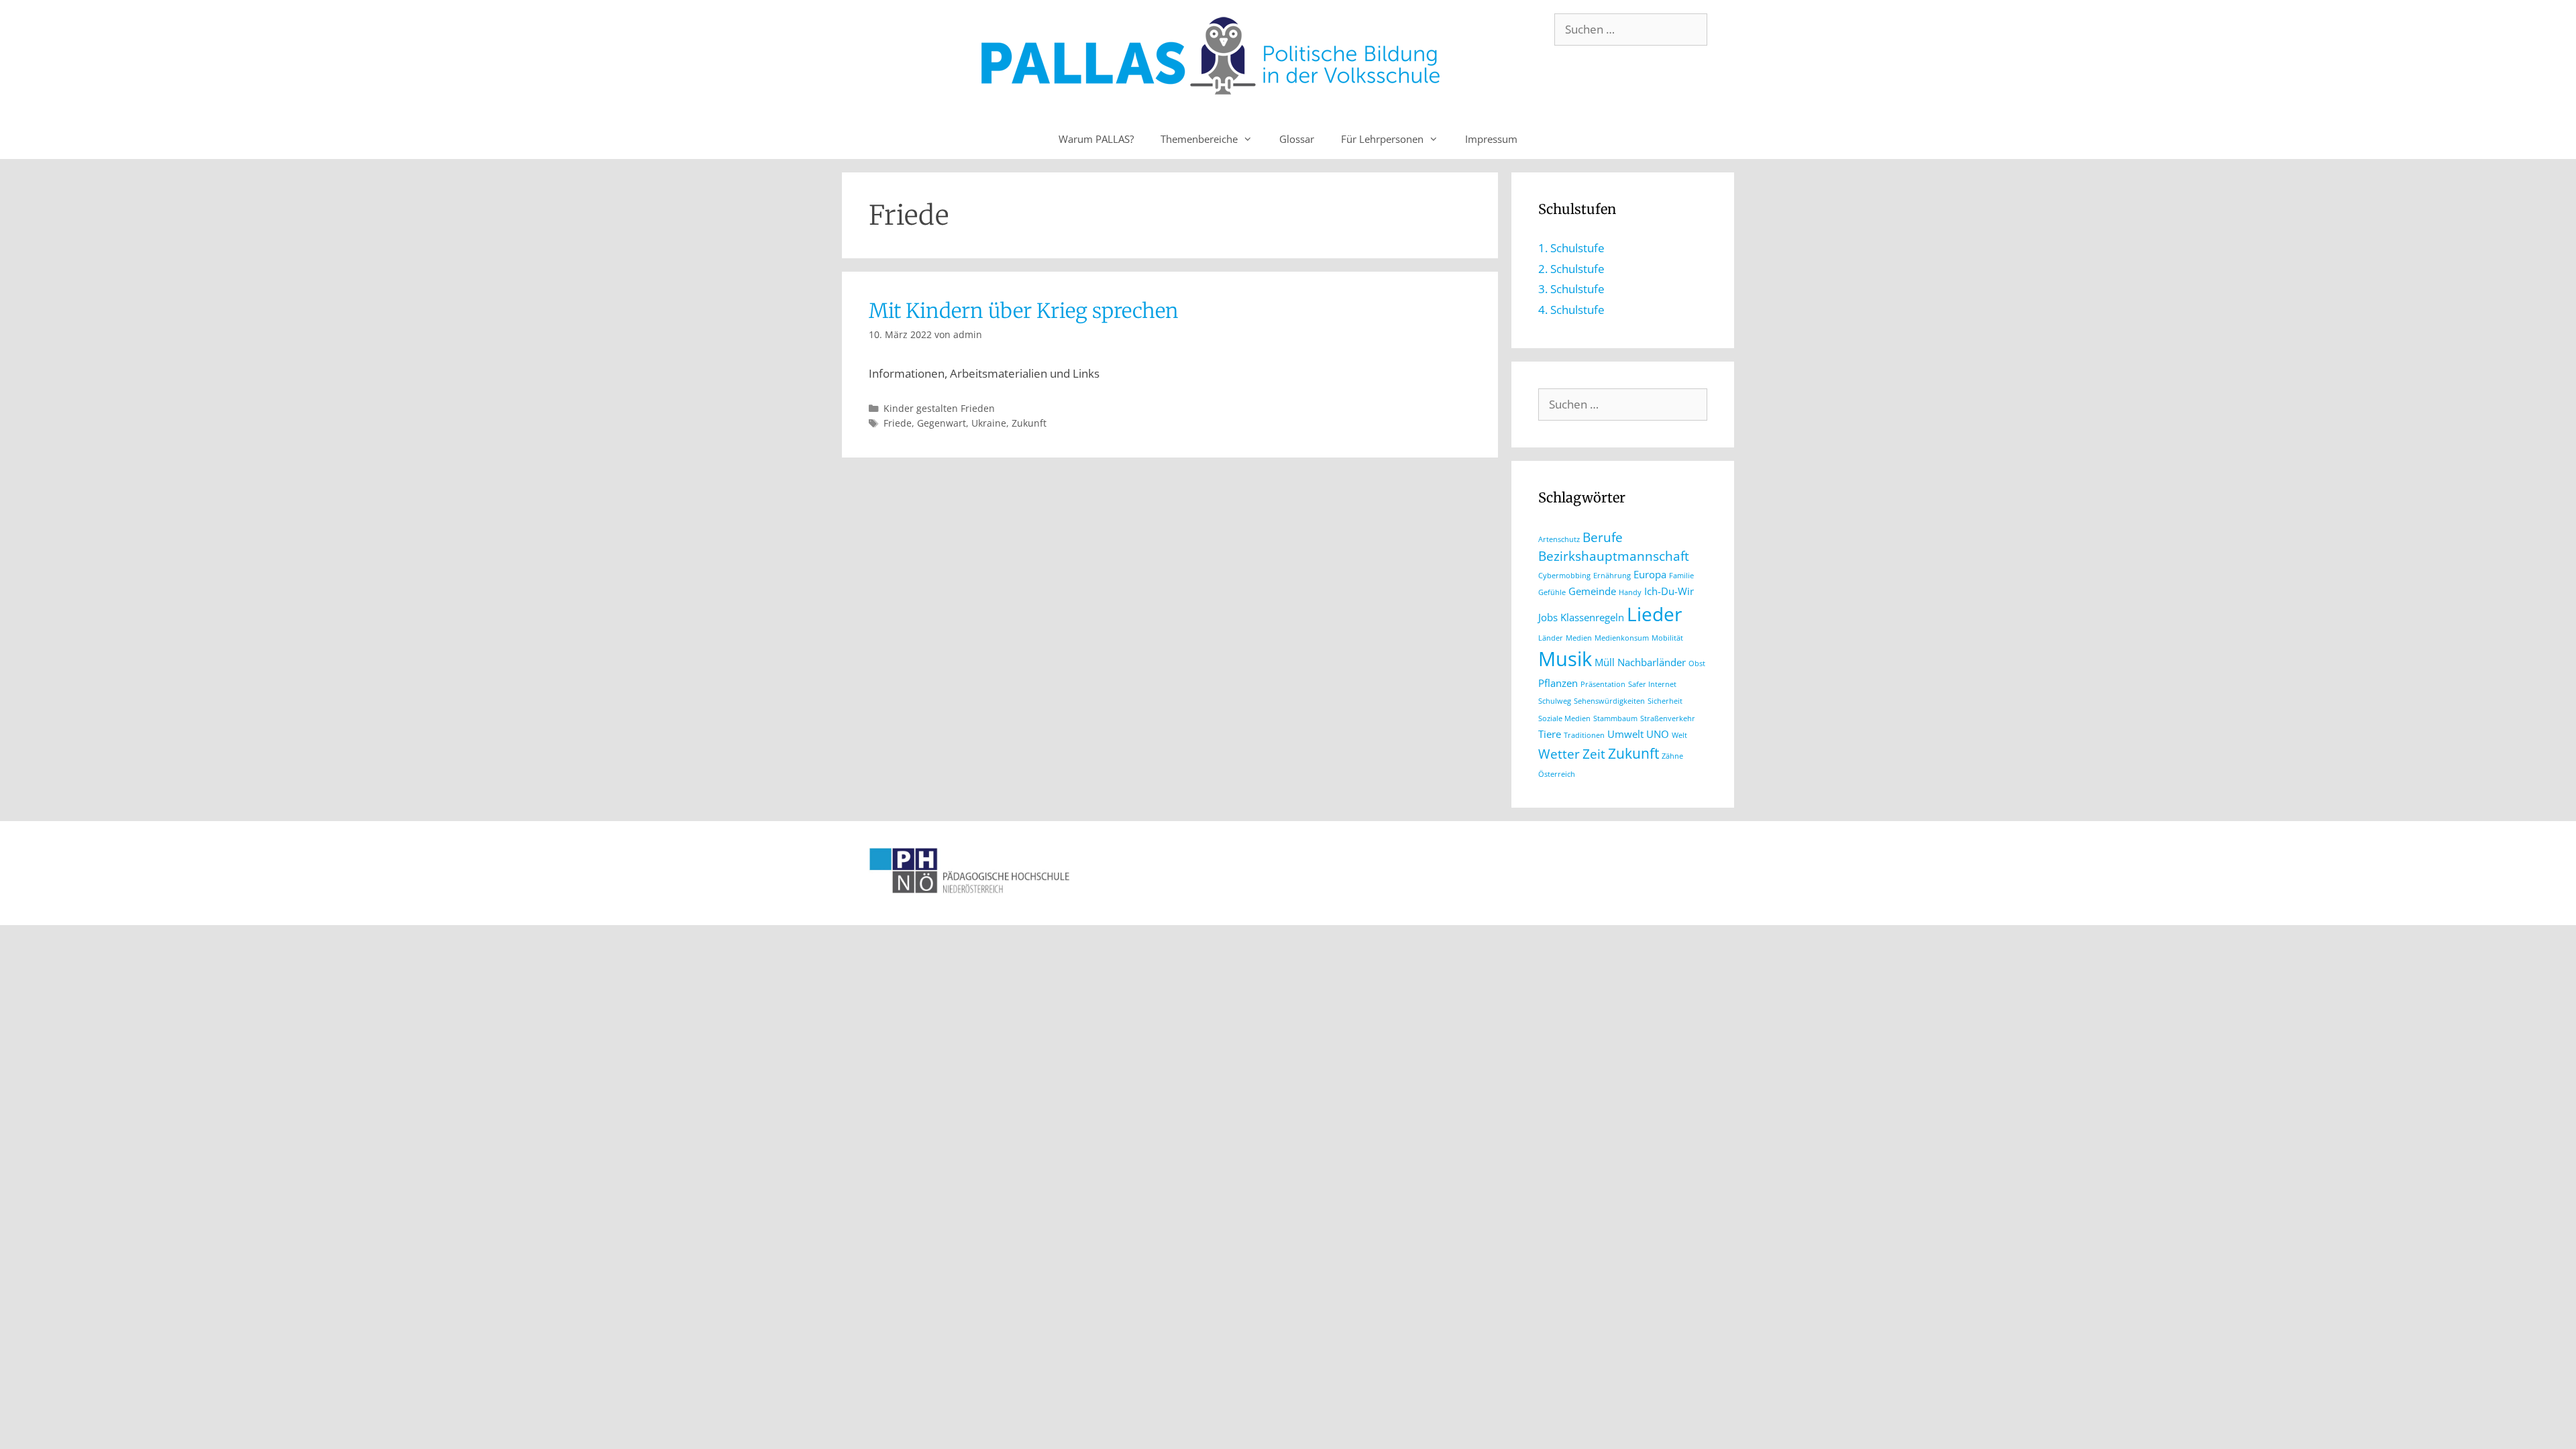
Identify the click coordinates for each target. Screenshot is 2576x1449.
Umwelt (1625, 734)
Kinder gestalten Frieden (939, 408)
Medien (1579, 638)
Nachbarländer (1652, 662)
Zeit (1594, 754)
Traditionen (1584, 735)
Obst (1697, 663)
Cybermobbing (1564, 576)
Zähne (1672, 756)
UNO (1658, 734)
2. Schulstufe (1571, 269)
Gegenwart (942, 423)
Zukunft (1029, 423)
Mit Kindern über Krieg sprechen (1024, 311)
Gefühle (1552, 592)
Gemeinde (1592, 591)
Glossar (1297, 139)
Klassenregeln (1592, 617)
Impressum (1491, 139)
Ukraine (989, 423)
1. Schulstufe (1571, 248)
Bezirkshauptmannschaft (1614, 556)
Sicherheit (1665, 701)
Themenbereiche (1199, 139)
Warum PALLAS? (1096, 139)
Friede (898, 423)
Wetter (1559, 754)
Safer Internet (1652, 684)
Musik (1565, 659)
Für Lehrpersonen (1382, 139)
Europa (1650, 574)
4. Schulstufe (1571, 310)
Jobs (1548, 617)
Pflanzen (1558, 683)
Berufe (1603, 537)
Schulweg (1555, 701)
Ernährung (1612, 576)
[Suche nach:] (1631, 29)
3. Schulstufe (1571, 289)
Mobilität (1667, 638)
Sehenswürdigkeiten (1609, 701)
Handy (1630, 592)
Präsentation (1603, 684)
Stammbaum (1615, 718)
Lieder (1654, 614)
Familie (1681, 576)
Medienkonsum (1622, 638)
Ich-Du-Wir (1669, 591)
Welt (1679, 735)
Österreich (1557, 774)
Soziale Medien (1564, 718)
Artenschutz (1559, 539)
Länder (1551, 638)
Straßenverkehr (1668, 718)
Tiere (1550, 734)
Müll (1605, 662)
